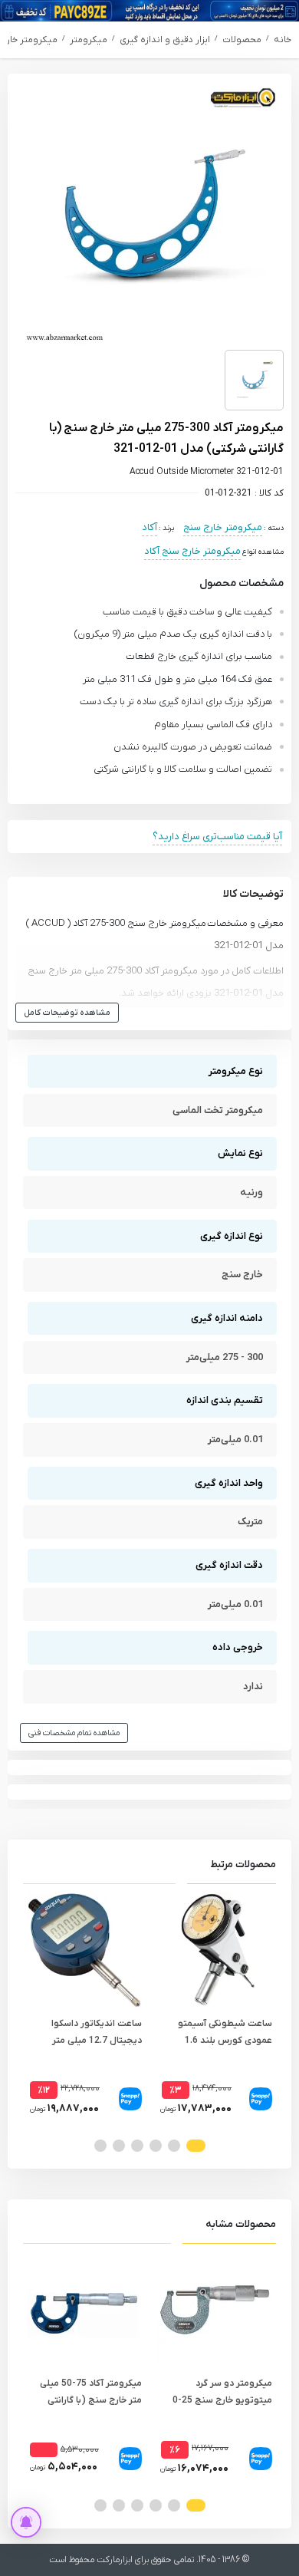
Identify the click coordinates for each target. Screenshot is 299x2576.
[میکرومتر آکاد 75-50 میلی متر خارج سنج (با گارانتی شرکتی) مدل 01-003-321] (84, 2310)
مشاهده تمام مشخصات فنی (74, 1733)
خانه (283, 40)
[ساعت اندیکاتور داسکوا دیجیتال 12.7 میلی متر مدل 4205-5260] (84, 1950)
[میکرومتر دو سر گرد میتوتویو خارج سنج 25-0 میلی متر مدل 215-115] (215, 2310)
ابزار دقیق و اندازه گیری (165, 40)
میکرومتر (89, 40)
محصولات (242, 40)
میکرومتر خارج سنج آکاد (192, 551)
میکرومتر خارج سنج (223, 527)
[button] (196, 2146)
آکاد (149, 527)
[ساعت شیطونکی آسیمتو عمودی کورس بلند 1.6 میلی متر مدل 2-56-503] (215, 1950)
